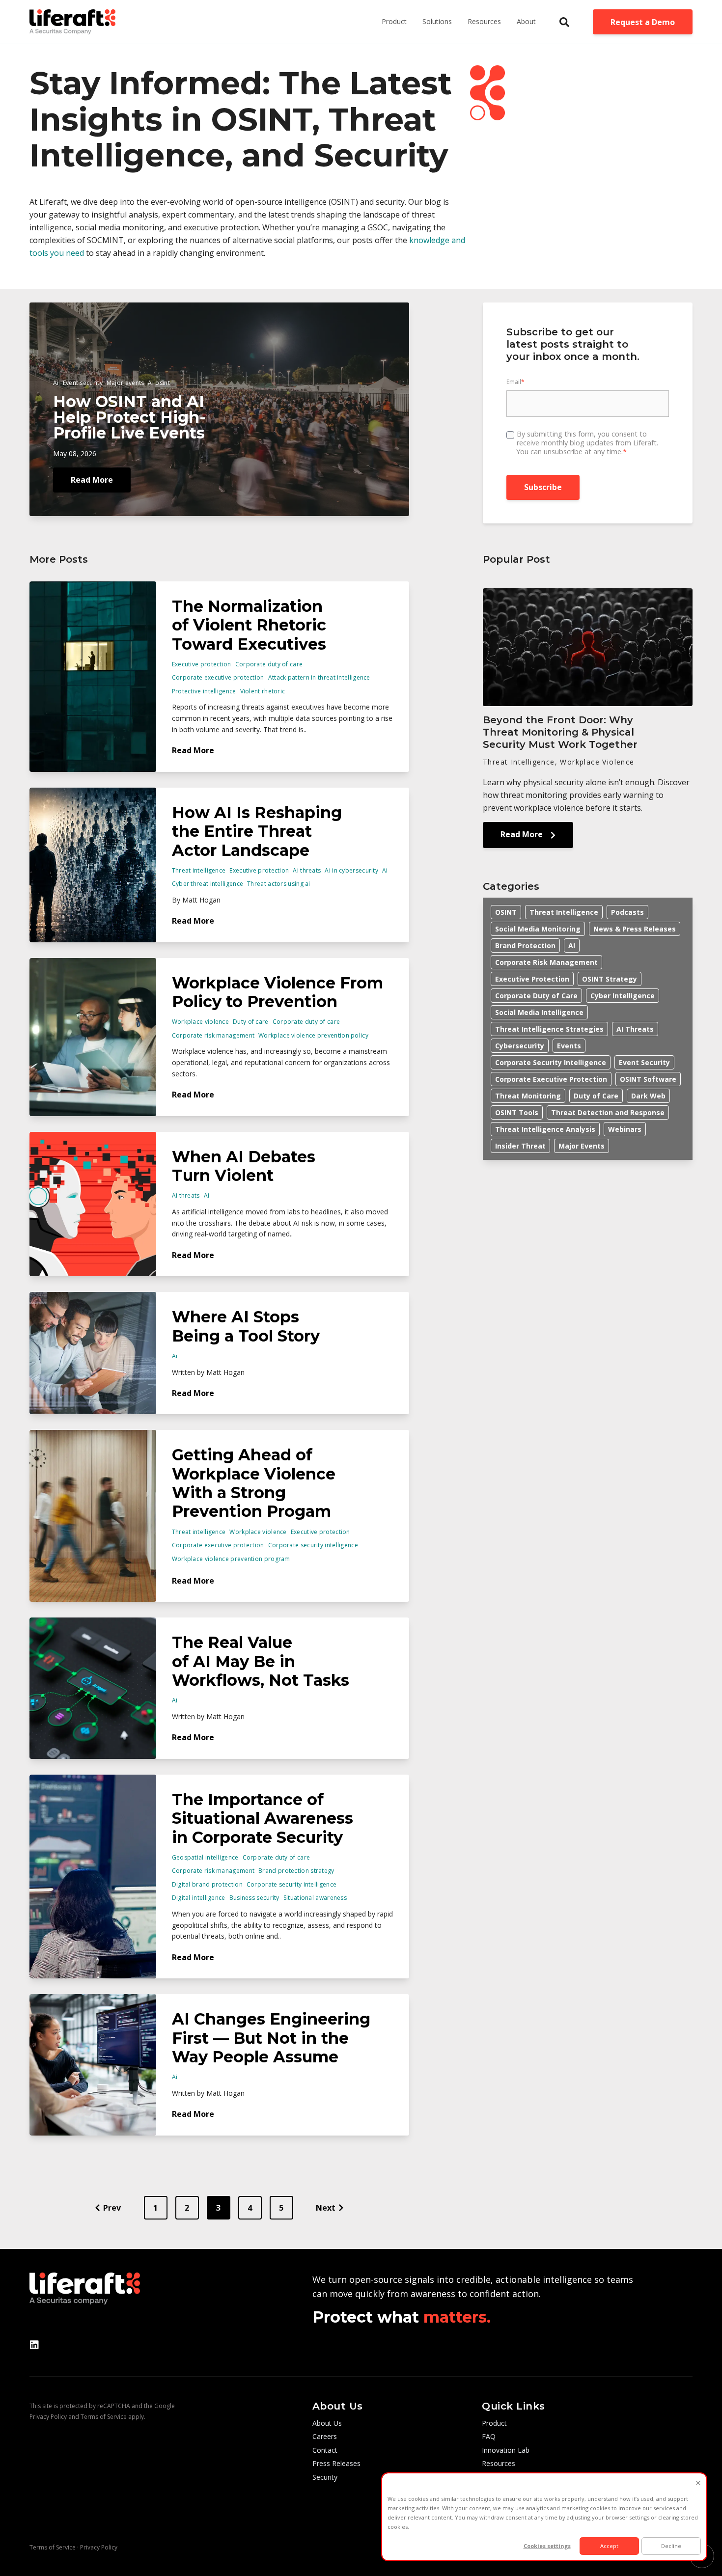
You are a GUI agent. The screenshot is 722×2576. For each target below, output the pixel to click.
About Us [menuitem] (327, 2423)
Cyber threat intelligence (208, 884)
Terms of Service (104, 2417)
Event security (83, 383)
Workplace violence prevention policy (313, 1035)
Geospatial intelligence (205, 1857)
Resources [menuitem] (499, 2463)
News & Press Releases (635, 929)
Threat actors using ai (279, 884)
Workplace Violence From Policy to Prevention (278, 992)
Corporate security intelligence (313, 1545)
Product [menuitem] (494, 2423)
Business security (254, 1898)
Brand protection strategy (296, 1871)
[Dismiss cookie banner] (698, 2483)
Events (569, 1046)
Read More (92, 480)
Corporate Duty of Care (536, 996)
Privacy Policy (48, 2417)
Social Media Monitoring (538, 929)
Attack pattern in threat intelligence (319, 677)
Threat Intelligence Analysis (545, 1129)
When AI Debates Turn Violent (244, 1166)
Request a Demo (643, 22)
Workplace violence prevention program (231, 1559)
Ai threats (307, 870)
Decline (671, 2546)
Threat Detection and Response (608, 1112)
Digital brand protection (207, 1884)
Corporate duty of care (269, 664)
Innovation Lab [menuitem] (506, 2450)
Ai (56, 383)
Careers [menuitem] (325, 2436)
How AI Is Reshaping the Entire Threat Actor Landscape (257, 831)
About (526, 21)
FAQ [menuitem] (489, 2436)
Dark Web (648, 1096)
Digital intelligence (199, 1898)
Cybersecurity (520, 1046)
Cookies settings (547, 2546)
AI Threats (635, 1029)
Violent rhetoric (263, 691)
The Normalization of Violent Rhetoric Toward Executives (249, 625)
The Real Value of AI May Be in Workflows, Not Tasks (261, 1661)
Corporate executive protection (218, 677)
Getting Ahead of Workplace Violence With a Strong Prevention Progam (254, 1483)
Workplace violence (200, 1022)
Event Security (644, 1062)
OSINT (506, 912)
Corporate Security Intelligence (551, 1062)
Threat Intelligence (564, 912)
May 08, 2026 (75, 453)
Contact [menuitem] (325, 2450)
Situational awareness (315, 1898)
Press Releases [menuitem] (336, 2463)
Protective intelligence (204, 691)
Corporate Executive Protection (551, 1079)
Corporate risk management (213, 1035)
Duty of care (251, 1022)
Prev (112, 2208)
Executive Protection (532, 979)
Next (326, 2208)
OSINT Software (648, 1079)
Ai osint (159, 383)
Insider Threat (520, 1146)
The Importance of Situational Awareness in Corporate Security (263, 1818)
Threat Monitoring (528, 1096)
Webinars (625, 1129)
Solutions (437, 21)
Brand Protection (525, 945)
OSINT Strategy (610, 979)
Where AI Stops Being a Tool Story (246, 1326)
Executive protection (202, 664)
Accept (609, 2546)
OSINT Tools (517, 1112)
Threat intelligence (199, 870)
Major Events (582, 1146)
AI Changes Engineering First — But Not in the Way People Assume (271, 2038)
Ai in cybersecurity (351, 870)
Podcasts (627, 912)
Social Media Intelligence (539, 1012)
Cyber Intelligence (623, 996)
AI (572, 945)
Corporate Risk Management (546, 962)
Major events (125, 383)
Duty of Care (596, 1096)
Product (394, 21)
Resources (484, 21)
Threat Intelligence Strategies (549, 1029)
